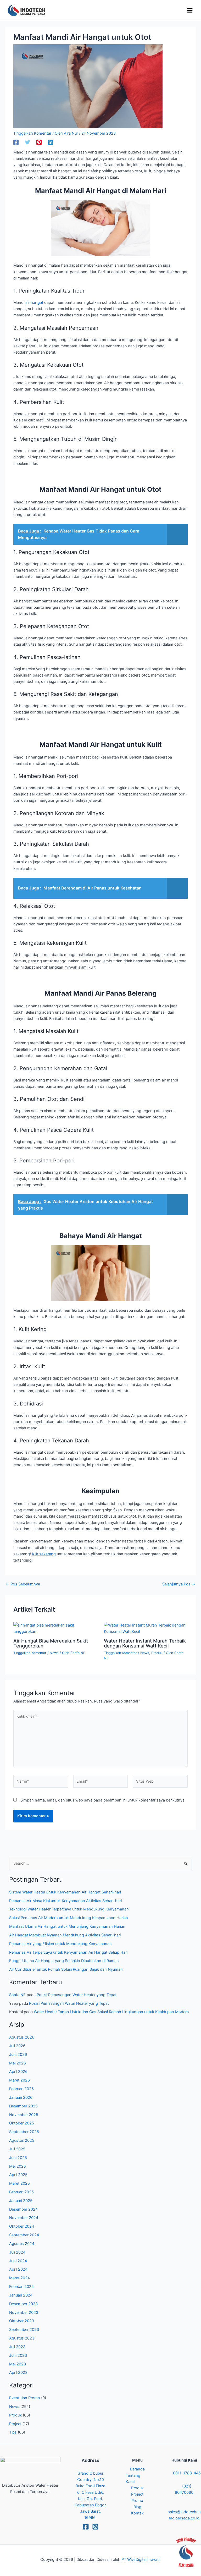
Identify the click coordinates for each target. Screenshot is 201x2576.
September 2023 (24, 2330)
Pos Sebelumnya (23, 1584)
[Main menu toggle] (190, 10)
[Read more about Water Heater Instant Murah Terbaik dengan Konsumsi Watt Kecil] (146, 1628)
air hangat (34, 303)
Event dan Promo (25, 2398)
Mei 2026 (18, 2063)
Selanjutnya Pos (179, 1584)
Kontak (137, 2513)
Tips (13, 2432)
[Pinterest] (39, 142)
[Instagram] (95, 2527)
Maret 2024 (19, 2278)
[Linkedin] (51, 142)
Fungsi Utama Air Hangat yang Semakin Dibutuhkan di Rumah (64, 1961)
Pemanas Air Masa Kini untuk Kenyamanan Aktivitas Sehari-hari (65, 1901)
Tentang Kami (133, 2479)
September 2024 (24, 2235)
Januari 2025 (21, 2201)
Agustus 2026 (22, 2037)
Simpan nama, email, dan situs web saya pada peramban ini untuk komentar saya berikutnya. (103, 1800)
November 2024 (24, 2218)
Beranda (137, 2469)
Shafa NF (17, 1995)
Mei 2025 (18, 2166)
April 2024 (18, 2269)
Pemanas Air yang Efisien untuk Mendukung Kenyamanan (60, 1944)
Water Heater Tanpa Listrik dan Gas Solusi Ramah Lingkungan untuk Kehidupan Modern (111, 2012)
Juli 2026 (17, 2046)
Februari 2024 (21, 2287)
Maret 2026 (19, 2080)
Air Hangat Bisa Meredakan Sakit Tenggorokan (51, 1643)
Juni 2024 (18, 2261)
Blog (137, 2507)
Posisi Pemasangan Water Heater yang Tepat (77, 1995)
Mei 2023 (18, 2364)
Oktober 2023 (22, 2321)
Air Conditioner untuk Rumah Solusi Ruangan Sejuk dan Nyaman (66, 1969)
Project (15, 2424)
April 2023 (18, 2372)
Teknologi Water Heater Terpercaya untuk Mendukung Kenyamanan (69, 1909)
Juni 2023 (18, 2355)
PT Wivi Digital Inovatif (141, 2559)
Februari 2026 (21, 2089)
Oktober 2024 (22, 2226)
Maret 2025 (19, 2183)
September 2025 (24, 2132)
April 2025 (18, 2175)
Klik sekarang (44, 1554)
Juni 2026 (18, 2055)
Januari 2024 (21, 2295)
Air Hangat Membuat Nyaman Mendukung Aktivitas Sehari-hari (65, 1935)
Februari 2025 (21, 2192)
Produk (157, 1653)
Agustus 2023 (22, 2338)
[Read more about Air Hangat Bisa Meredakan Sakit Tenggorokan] (55, 1628)
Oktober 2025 (22, 2123)
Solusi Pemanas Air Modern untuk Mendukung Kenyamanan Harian (69, 1918)
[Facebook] (16, 142)
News (54, 1653)
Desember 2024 (23, 2209)
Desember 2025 (23, 2106)
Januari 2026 (21, 2097)
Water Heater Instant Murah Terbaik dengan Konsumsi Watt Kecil (145, 1643)
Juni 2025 (18, 2158)
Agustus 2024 (22, 2244)
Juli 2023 (17, 2347)
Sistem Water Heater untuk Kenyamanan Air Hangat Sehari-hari (65, 1892)
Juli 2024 (17, 2252)
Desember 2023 (23, 2304)
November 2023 (24, 2313)
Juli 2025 (17, 2149)
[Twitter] (27, 142)
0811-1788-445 (187, 2473)
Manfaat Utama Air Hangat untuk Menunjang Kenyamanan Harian (67, 1926)
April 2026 (18, 2072)
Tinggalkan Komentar (32, 133)
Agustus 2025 (22, 2140)
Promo (137, 2501)
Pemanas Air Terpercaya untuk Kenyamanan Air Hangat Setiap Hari (68, 1952)
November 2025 (24, 2115)
